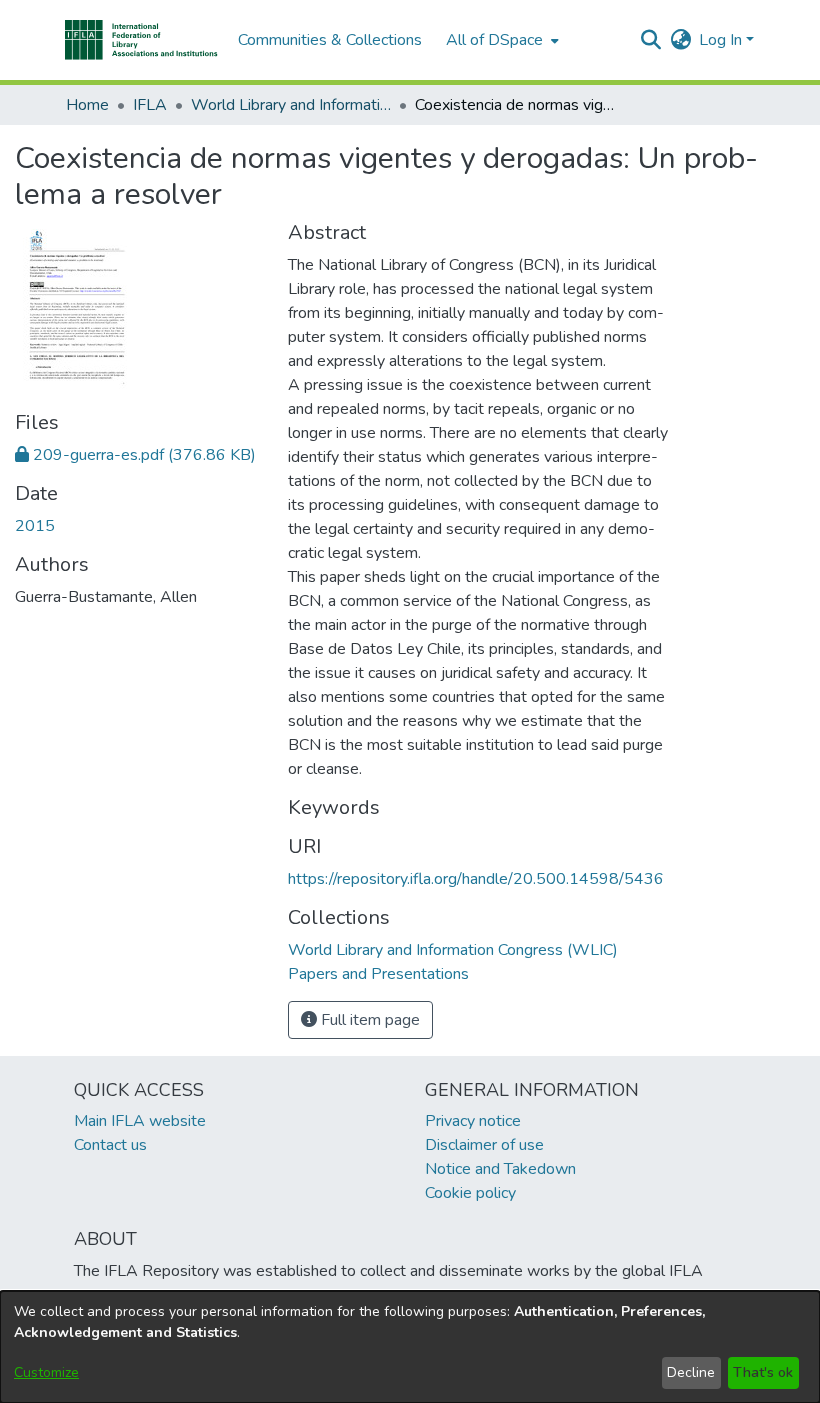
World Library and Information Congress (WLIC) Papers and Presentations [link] (291, 105)
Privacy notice (473, 1121)
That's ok (763, 1372)
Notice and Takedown (500, 1169)
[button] (141, 40)
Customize (46, 1372)
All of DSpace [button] (494, 40)
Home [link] (87, 105)
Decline (691, 1372)
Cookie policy (470, 1193)
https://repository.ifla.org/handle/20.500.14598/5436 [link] (476, 879)
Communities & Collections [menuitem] (330, 40)
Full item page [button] (368, 1020)
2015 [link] (35, 526)
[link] (135, 455)
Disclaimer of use (484, 1145)
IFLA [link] (150, 105)
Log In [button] (722, 40)
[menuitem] (500, 40)
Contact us (110, 1145)
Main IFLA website (140, 1121)
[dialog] (410, 1347)
